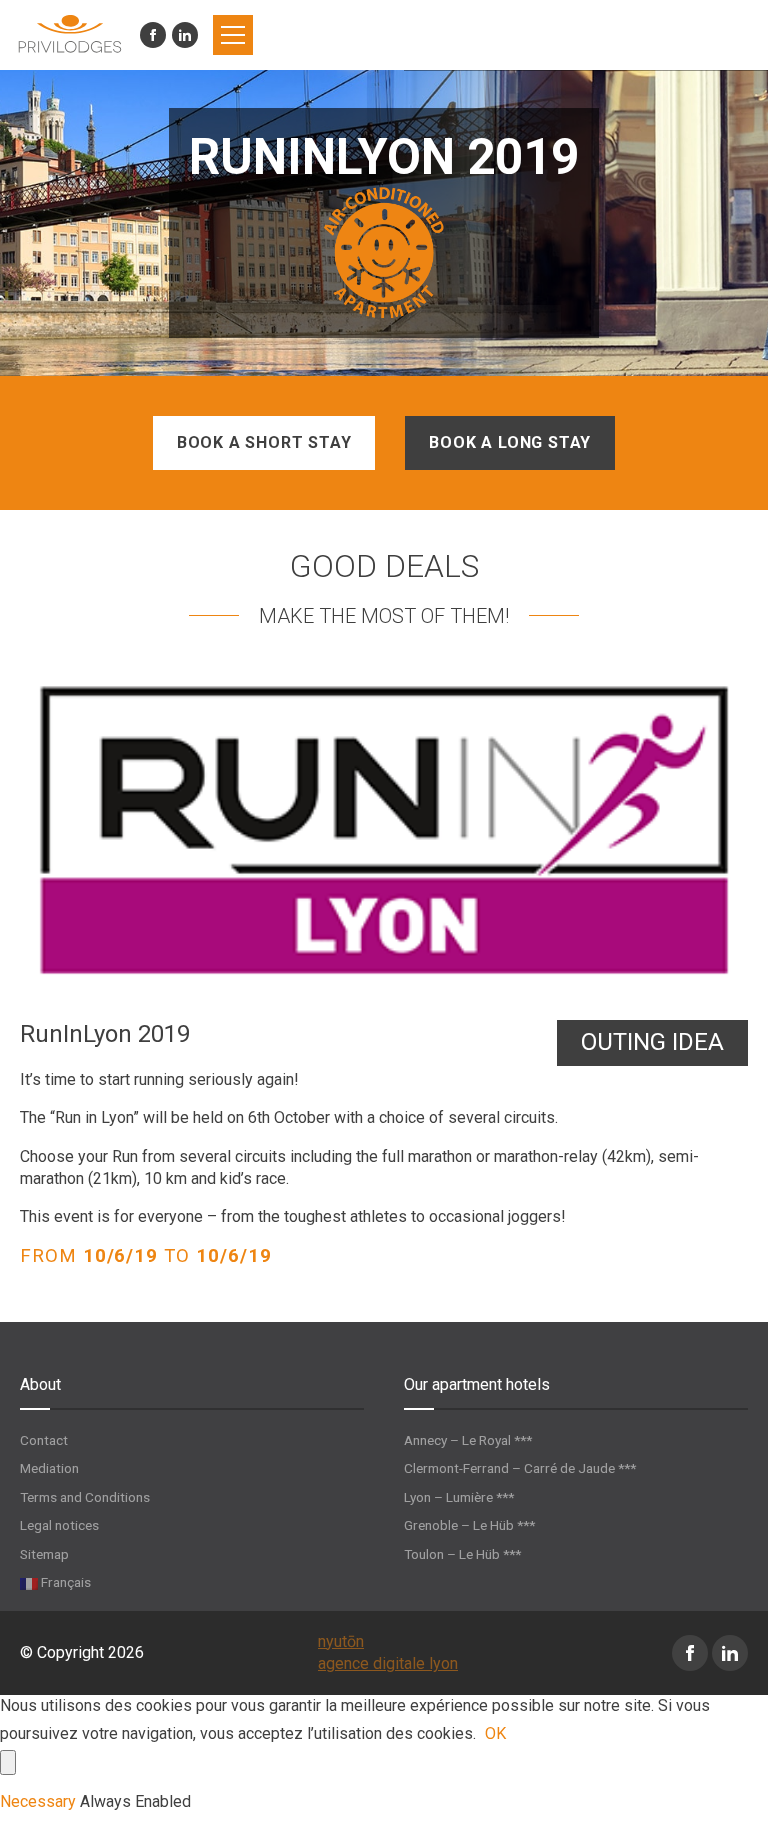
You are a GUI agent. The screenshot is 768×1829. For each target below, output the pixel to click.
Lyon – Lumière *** (459, 1497)
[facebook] (153, 35)
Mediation (49, 1468)
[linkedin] (185, 35)
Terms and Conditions (85, 1497)
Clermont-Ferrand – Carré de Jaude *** (520, 1468)
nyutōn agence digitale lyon (388, 1652)
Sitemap (44, 1554)
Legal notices (59, 1525)
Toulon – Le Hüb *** (462, 1554)
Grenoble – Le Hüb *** (469, 1525)
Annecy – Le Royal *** (468, 1440)
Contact (44, 1440)
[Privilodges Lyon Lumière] (70, 35)
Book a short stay (264, 442)
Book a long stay (510, 442)
